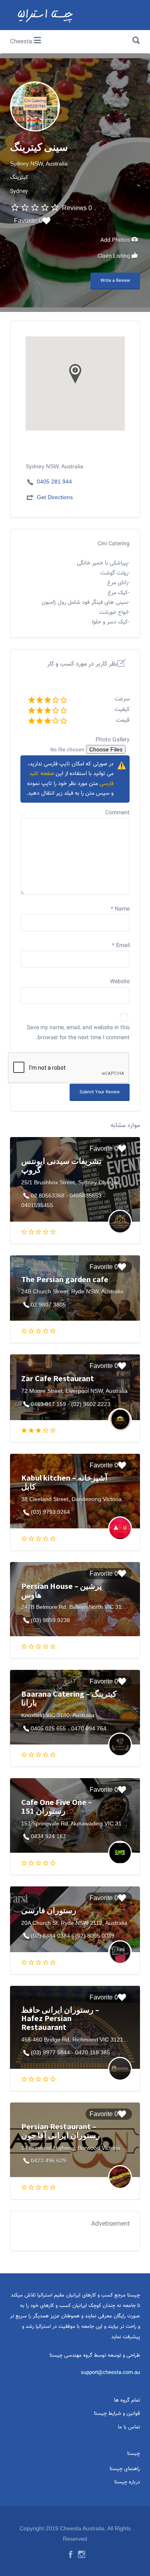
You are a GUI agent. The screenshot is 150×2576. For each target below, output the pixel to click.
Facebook (71, 2554)
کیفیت (122, 709)
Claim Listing (115, 257)
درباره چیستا (127, 2482)
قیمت (123, 720)
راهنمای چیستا (125, 2469)
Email (121, 946)
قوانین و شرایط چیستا (117, 2414)
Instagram (82, 2554)
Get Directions (55, 497)
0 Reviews (77, 208)
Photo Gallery (113, 740)
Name (120, 909)
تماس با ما (129, 2427)
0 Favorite (28, 221)
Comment (117, 813)
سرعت (122, 699)
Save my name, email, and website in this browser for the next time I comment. (78, 1033)
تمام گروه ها (127, 2400)
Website (120, 982)
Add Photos (116, 241)
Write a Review (115, 281)
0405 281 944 (54, 482)
